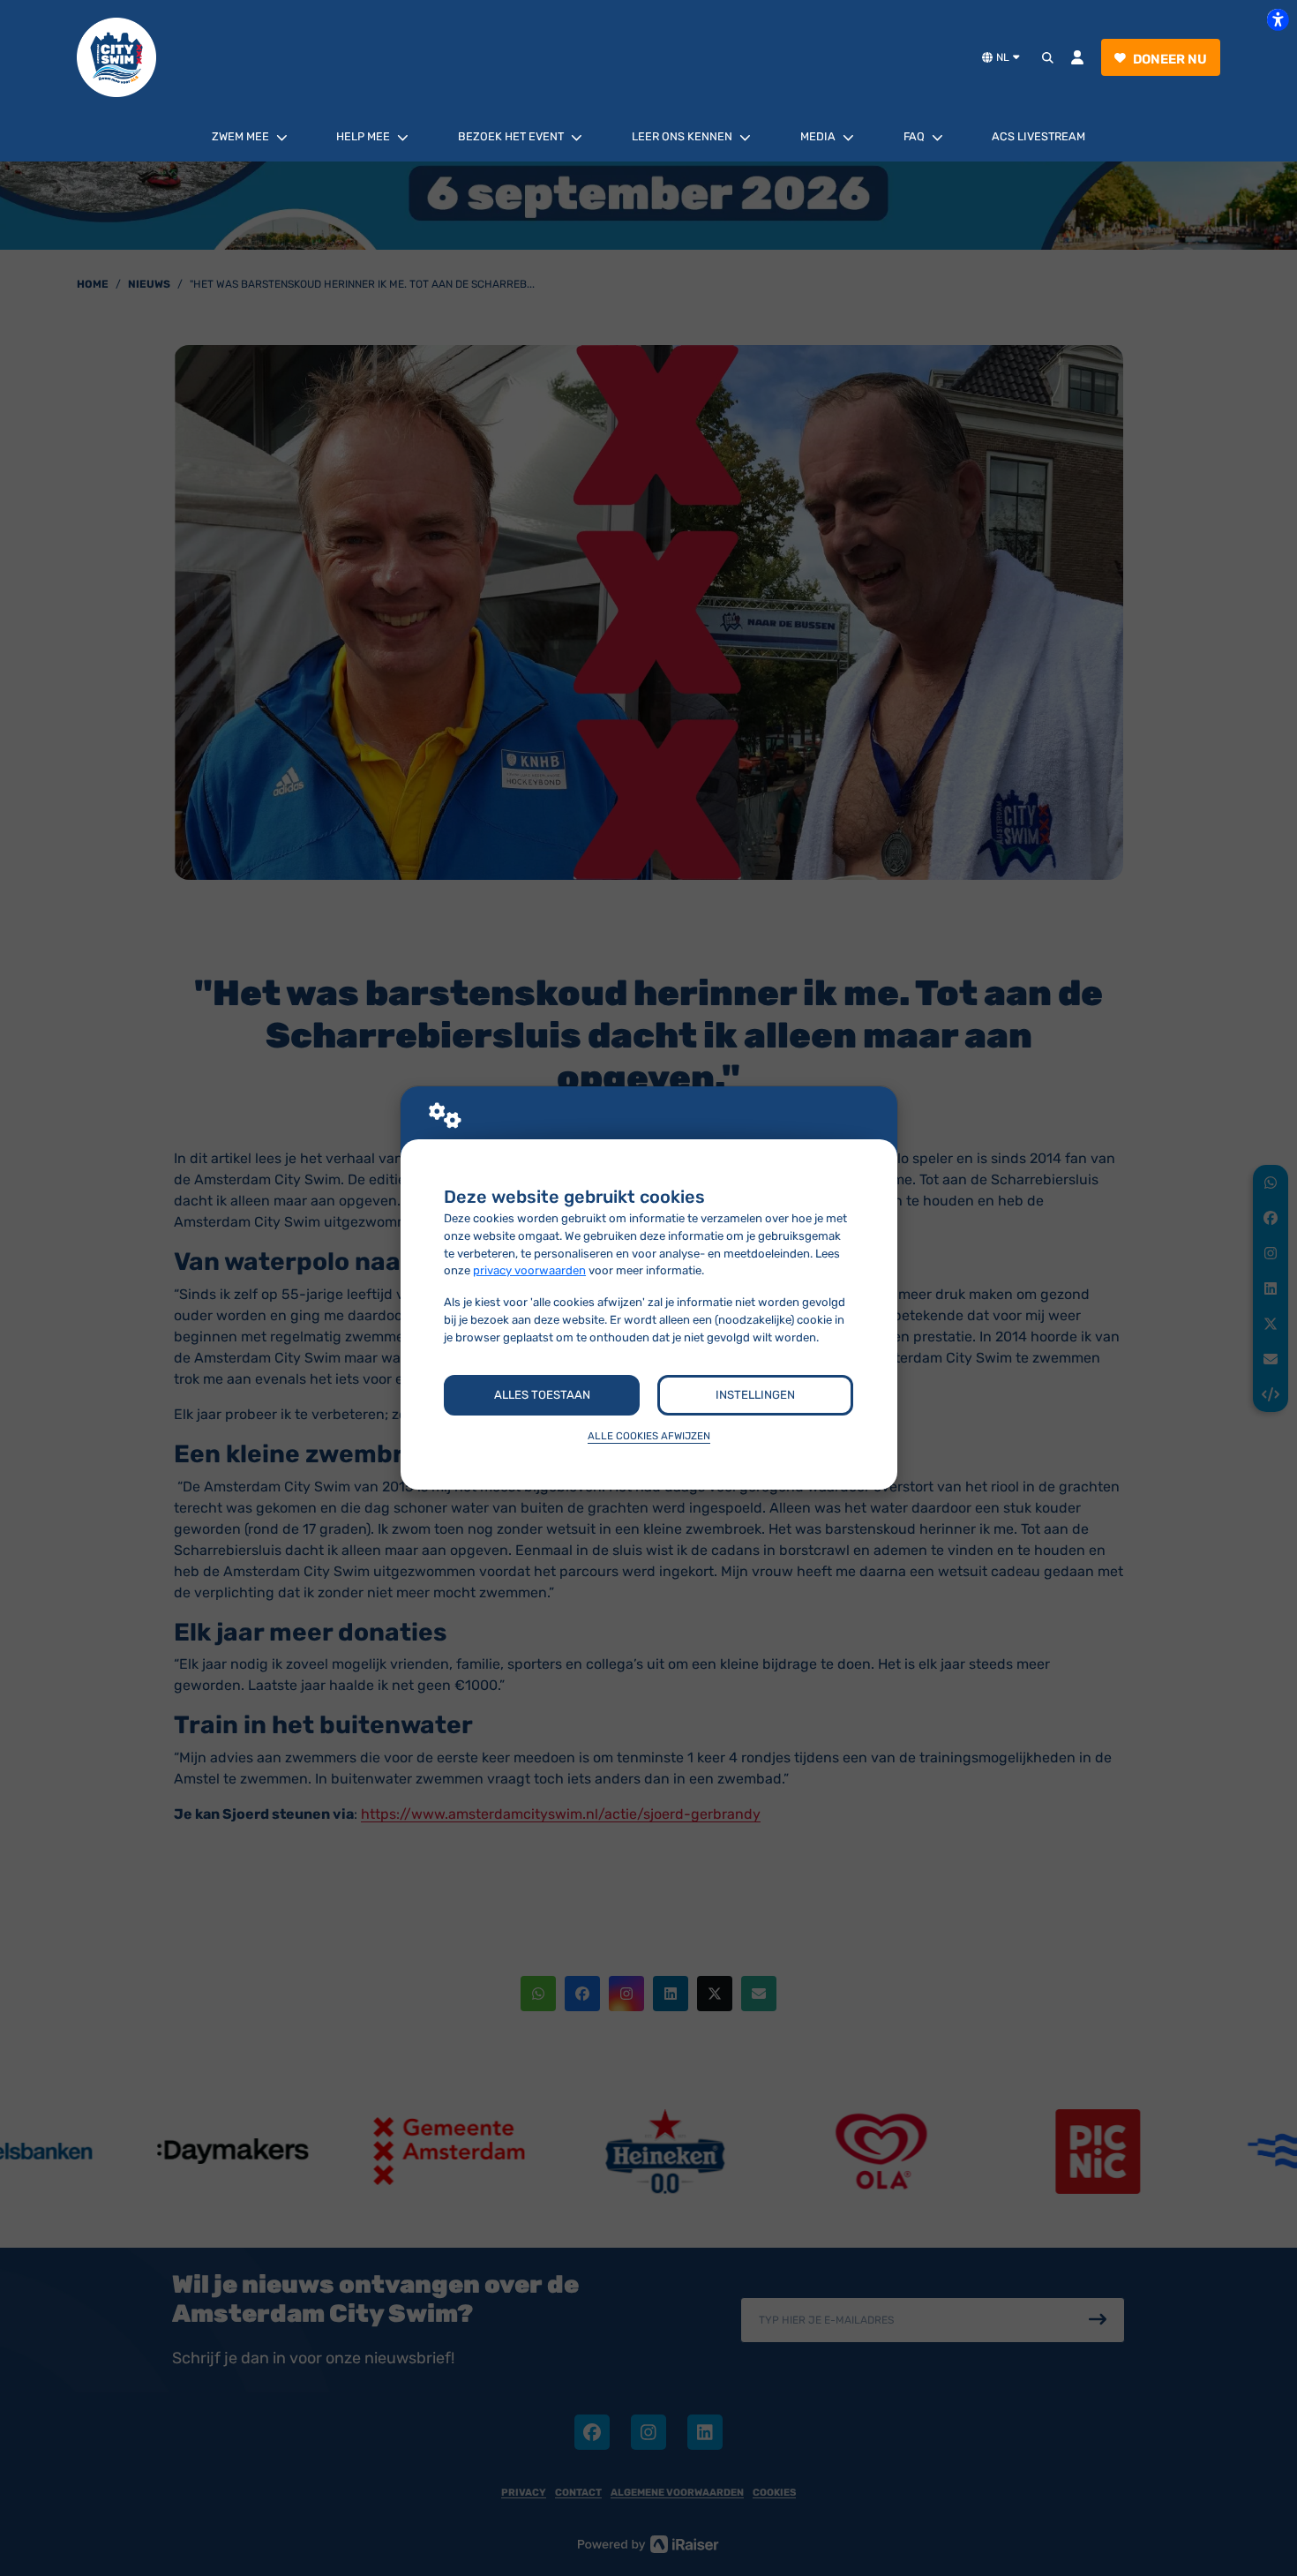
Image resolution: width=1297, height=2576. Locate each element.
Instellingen (755, 1395)
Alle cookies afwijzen (649, 1436)
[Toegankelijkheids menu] (1278, 19)
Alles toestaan (542, 1395)
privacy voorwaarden (529, 1270)
